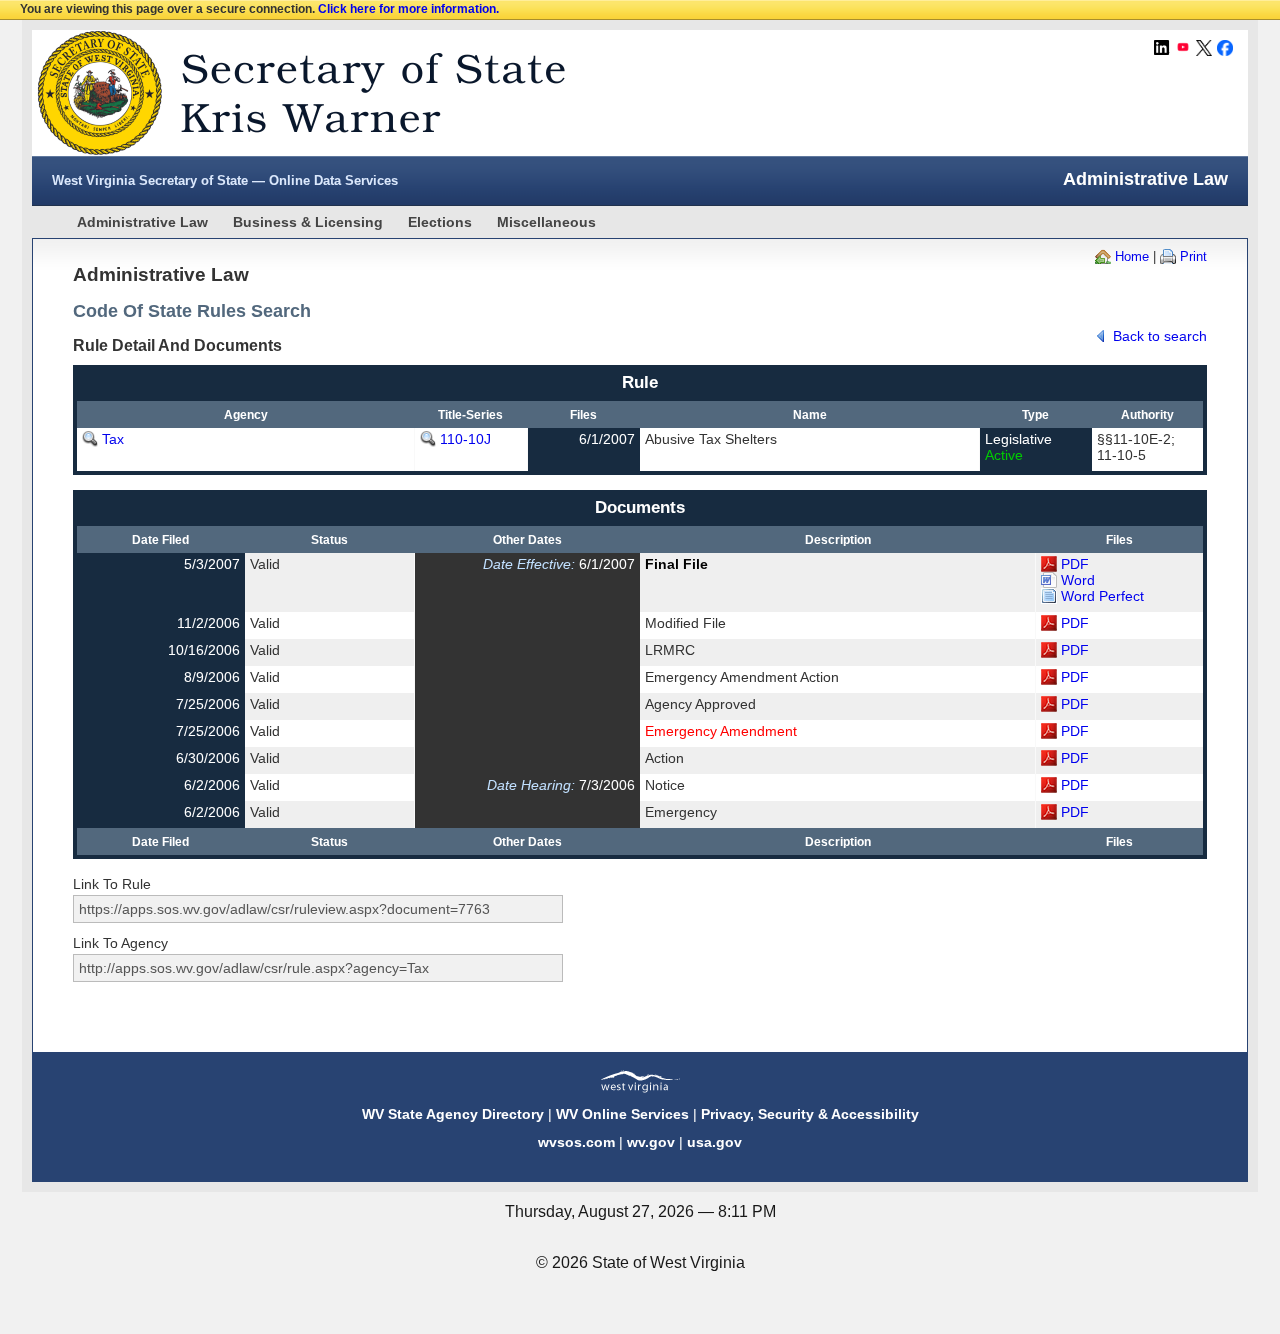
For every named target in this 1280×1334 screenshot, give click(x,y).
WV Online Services (622, 1114)
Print (1193, 256)
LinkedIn (1162, 48)
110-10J (465, 439)
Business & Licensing (308, 222)
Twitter (1204, 48)
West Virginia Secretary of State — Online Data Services (225, 180)
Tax (113, 439)
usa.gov (714, 1142)
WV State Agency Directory (453, 1114)
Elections (440, 222)
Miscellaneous (546, 222)
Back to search (1160, 336)
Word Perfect (1102, 596)
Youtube (1183, 48)
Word (1078, 580)
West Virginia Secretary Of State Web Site (289, 93)
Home (1132, 256)
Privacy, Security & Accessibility (810, 1114)
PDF (1075, 564)
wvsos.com (576, 1142)
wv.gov (651, 1142)
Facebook (1225, 48)
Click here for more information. (408, 9)
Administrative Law (142, 222)
